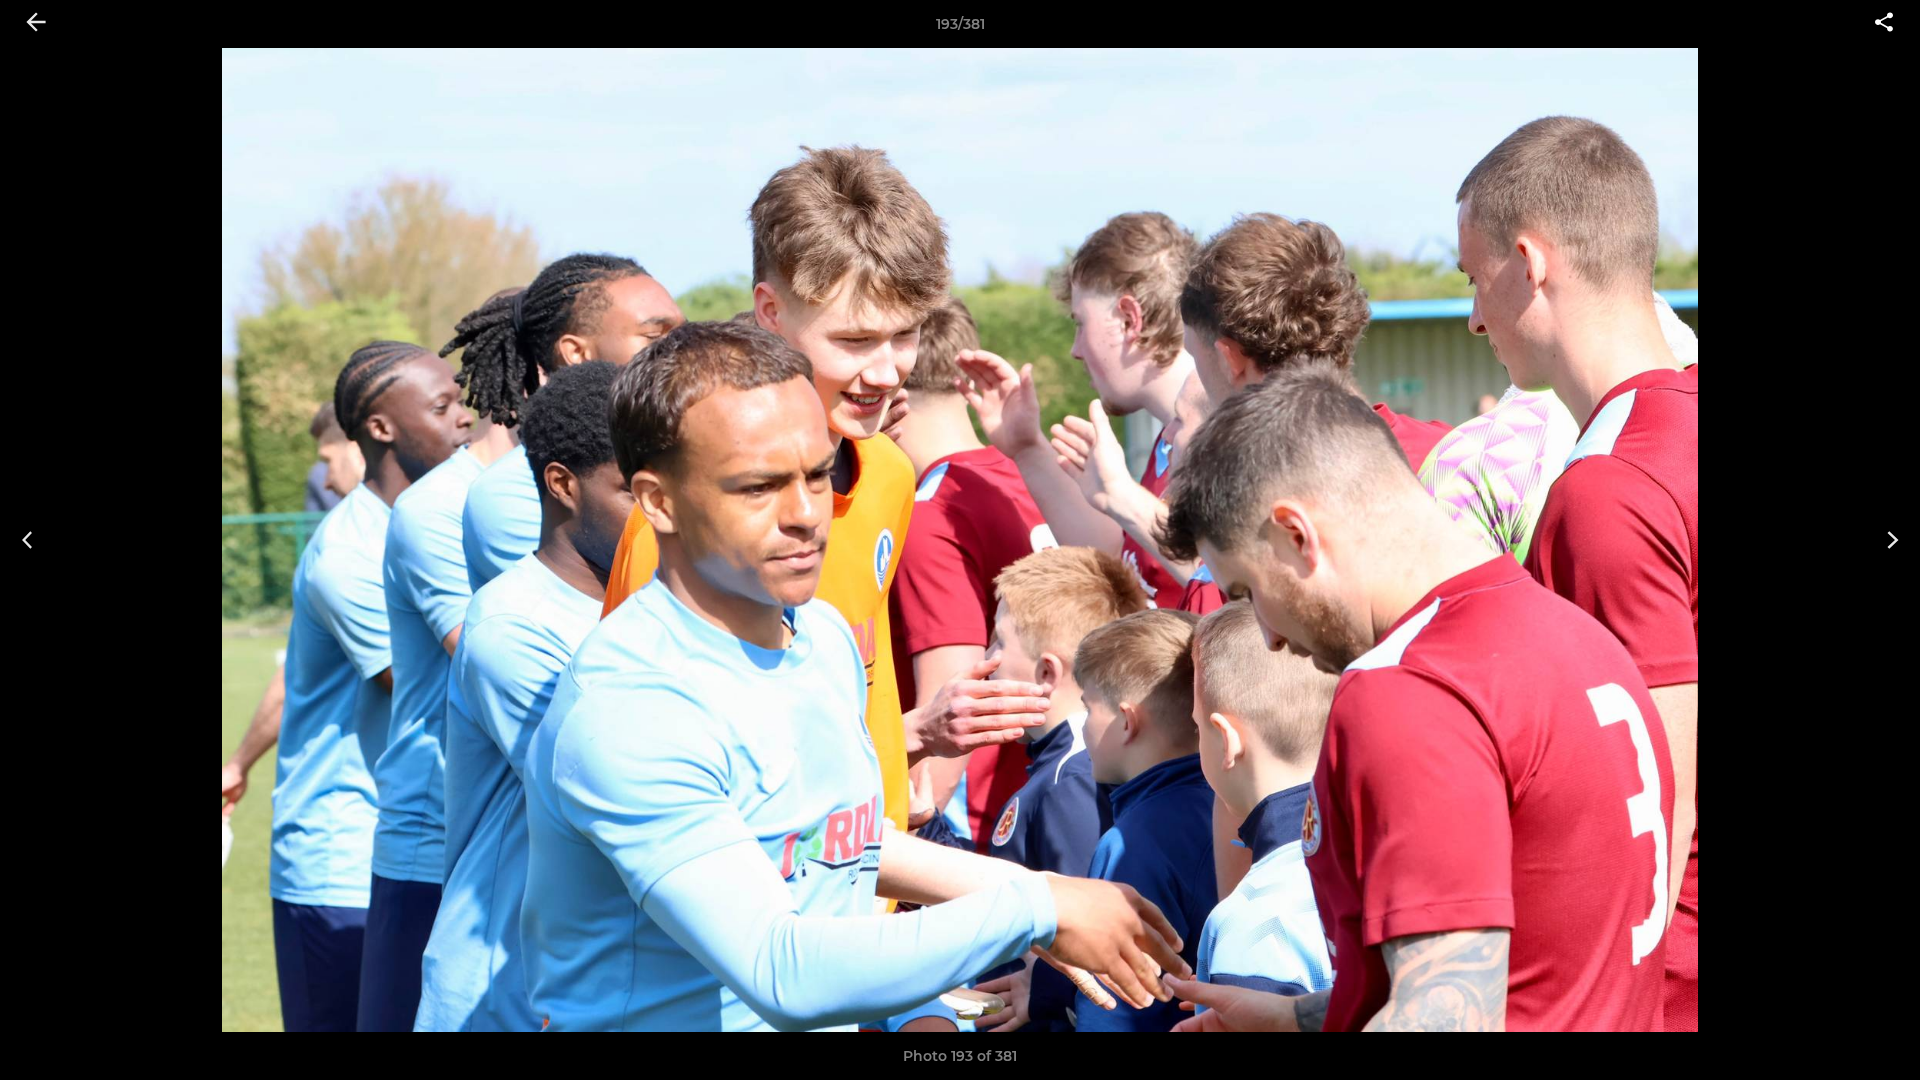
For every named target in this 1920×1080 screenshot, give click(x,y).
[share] (1884, 24)
